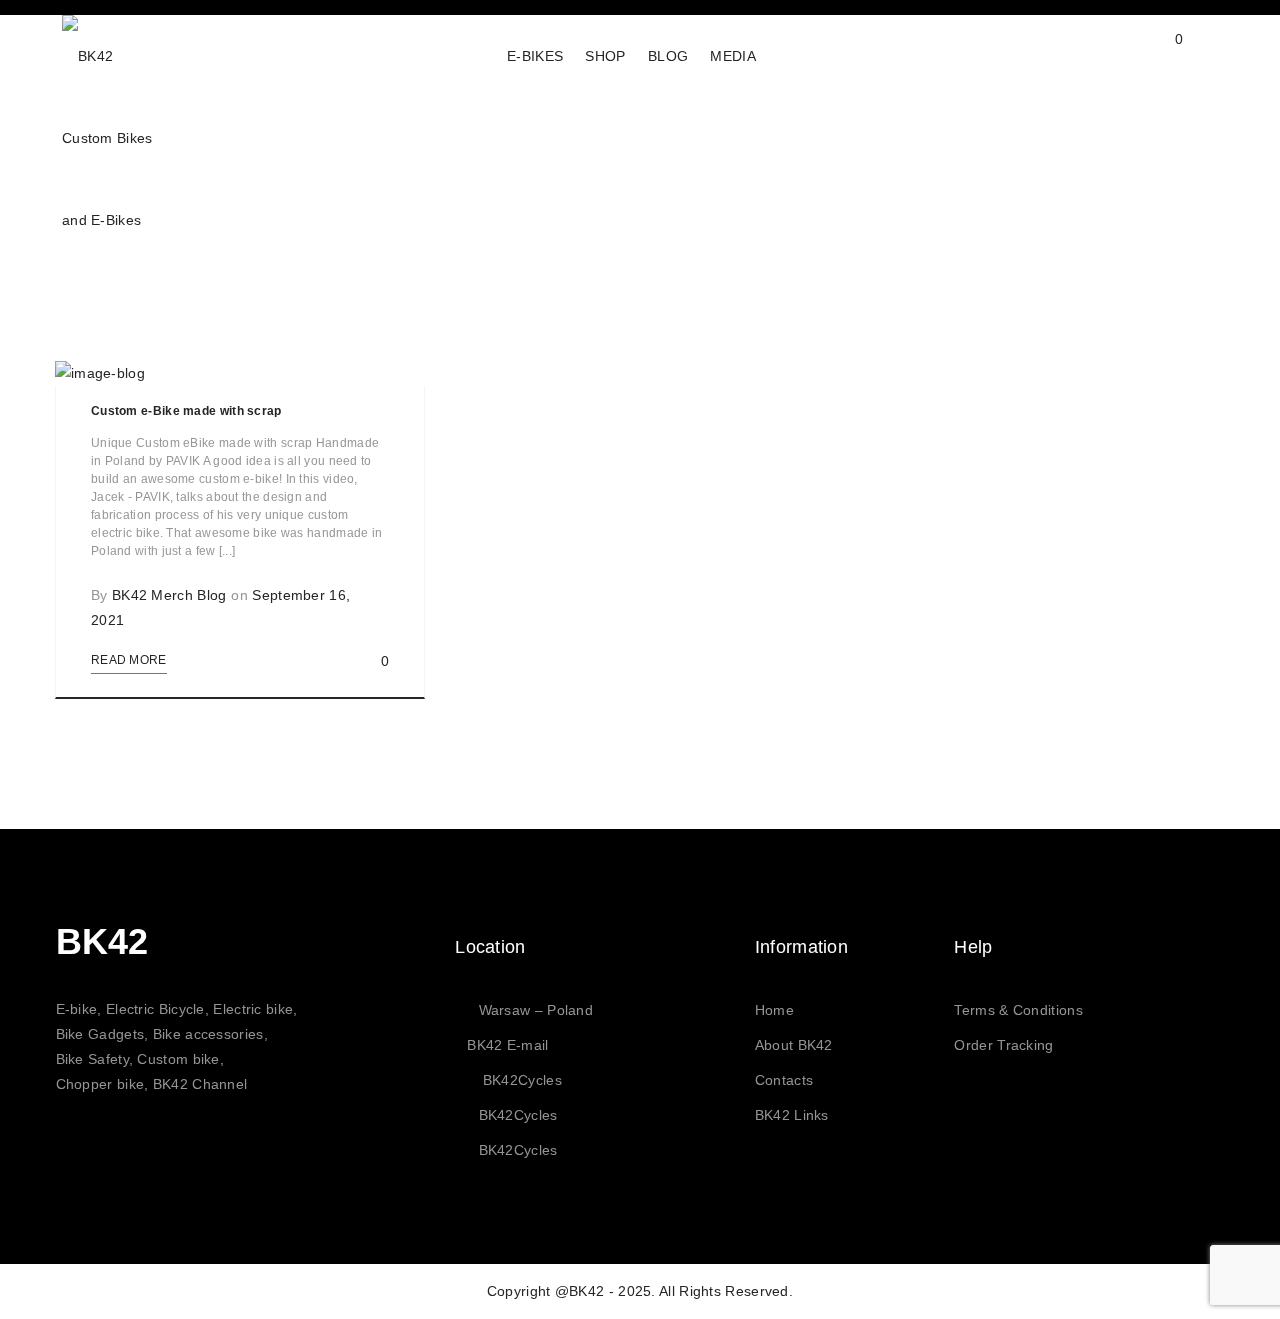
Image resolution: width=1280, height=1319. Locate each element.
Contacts (784, 1080)
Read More (129, 660)
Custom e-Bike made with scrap (186, 411)
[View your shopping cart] (1159, 55)
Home (774, 1010)
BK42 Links (792, 1115)
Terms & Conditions (1018, 1010)
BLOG (668, 56)
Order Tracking (1003, 1045)
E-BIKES (535, 56)
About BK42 (794, 1045)
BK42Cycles (522, 1080)
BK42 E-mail (507, 1045)
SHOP (605, 56)
